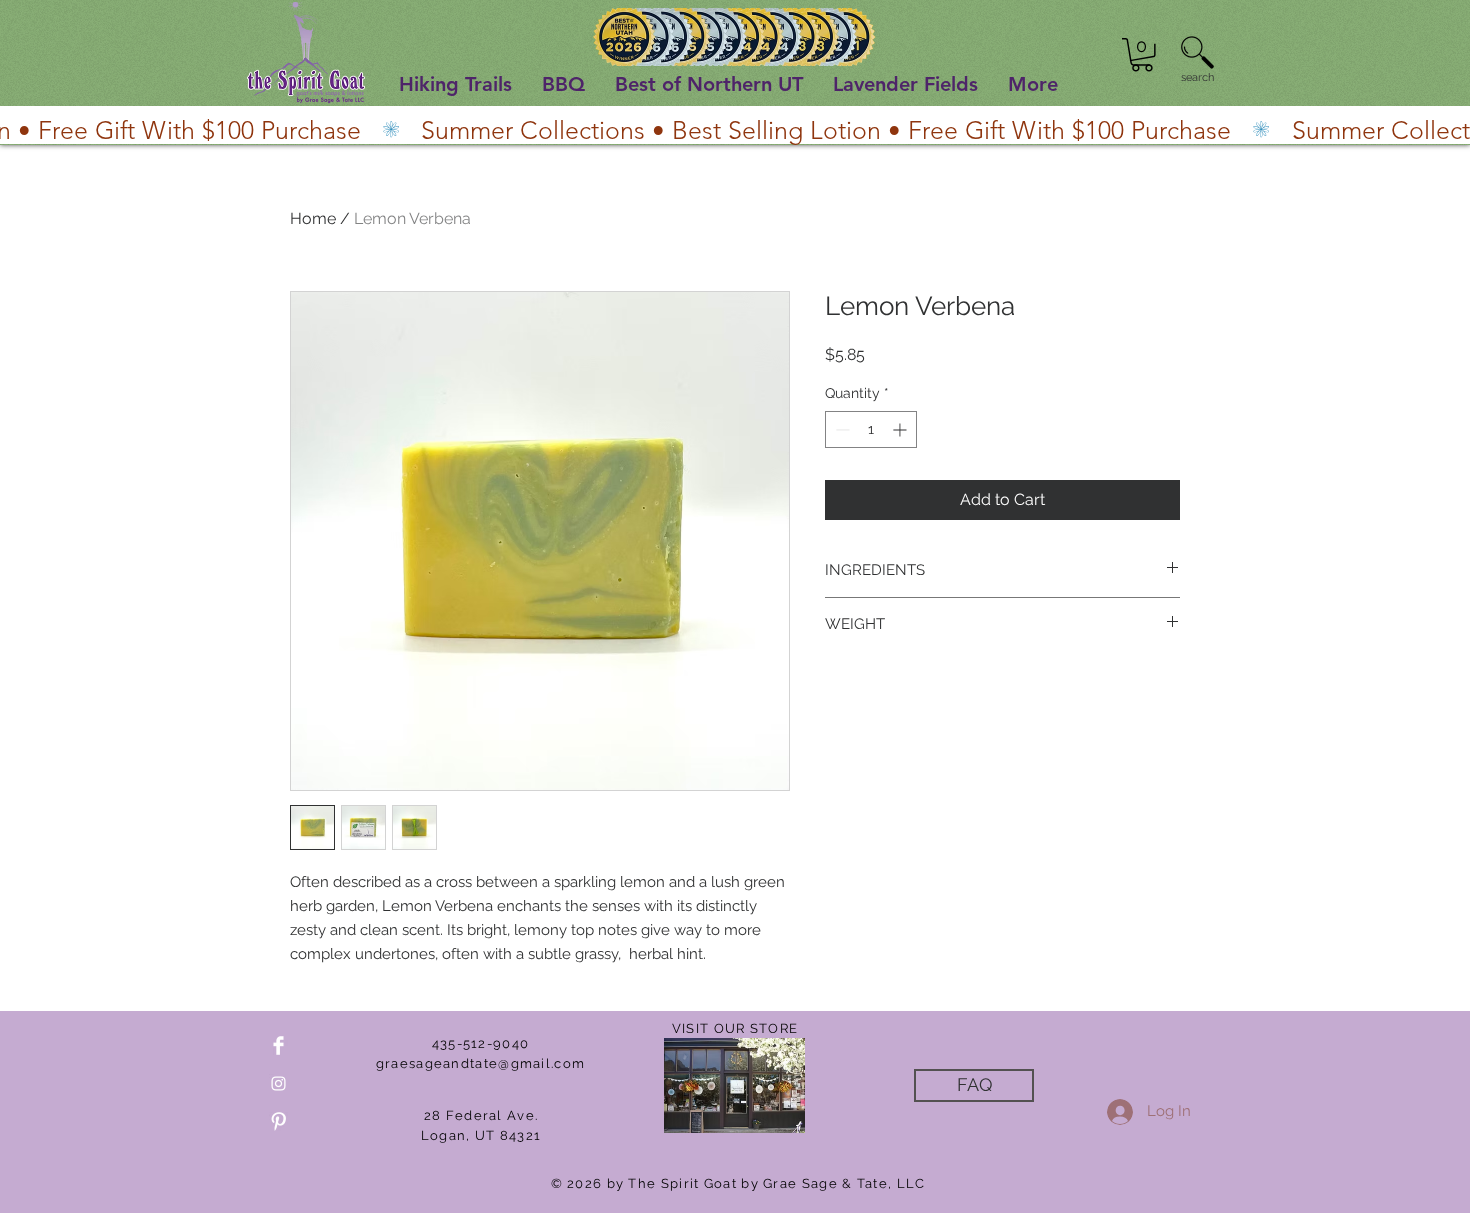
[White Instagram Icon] (278, 1083)
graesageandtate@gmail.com (481, 1063)
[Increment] (901, 429)
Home (313, 218)
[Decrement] (840, 429)
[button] (1142, 55)
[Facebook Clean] (278, 1045)
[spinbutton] (871, 429)
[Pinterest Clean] (278, 1121)
